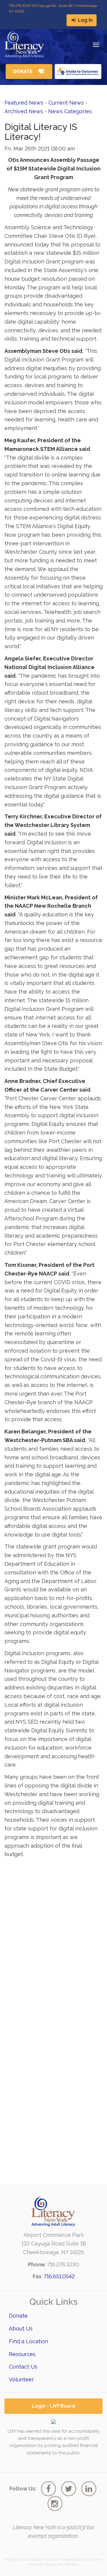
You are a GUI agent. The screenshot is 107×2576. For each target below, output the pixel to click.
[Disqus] (53, 1937)
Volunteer (21, 2379)
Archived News (24, 111)
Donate (18, 2316)
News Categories (70, 111)
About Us (21, 2329)
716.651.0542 (59, 2276)
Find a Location (29, 2341)
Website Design (43, 2565)
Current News (66, 103)
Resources (22, 2354)
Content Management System (71, 2560)
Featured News (24, 103)
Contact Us (23, 2367)
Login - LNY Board (53, 2406)
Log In (85, 20)
